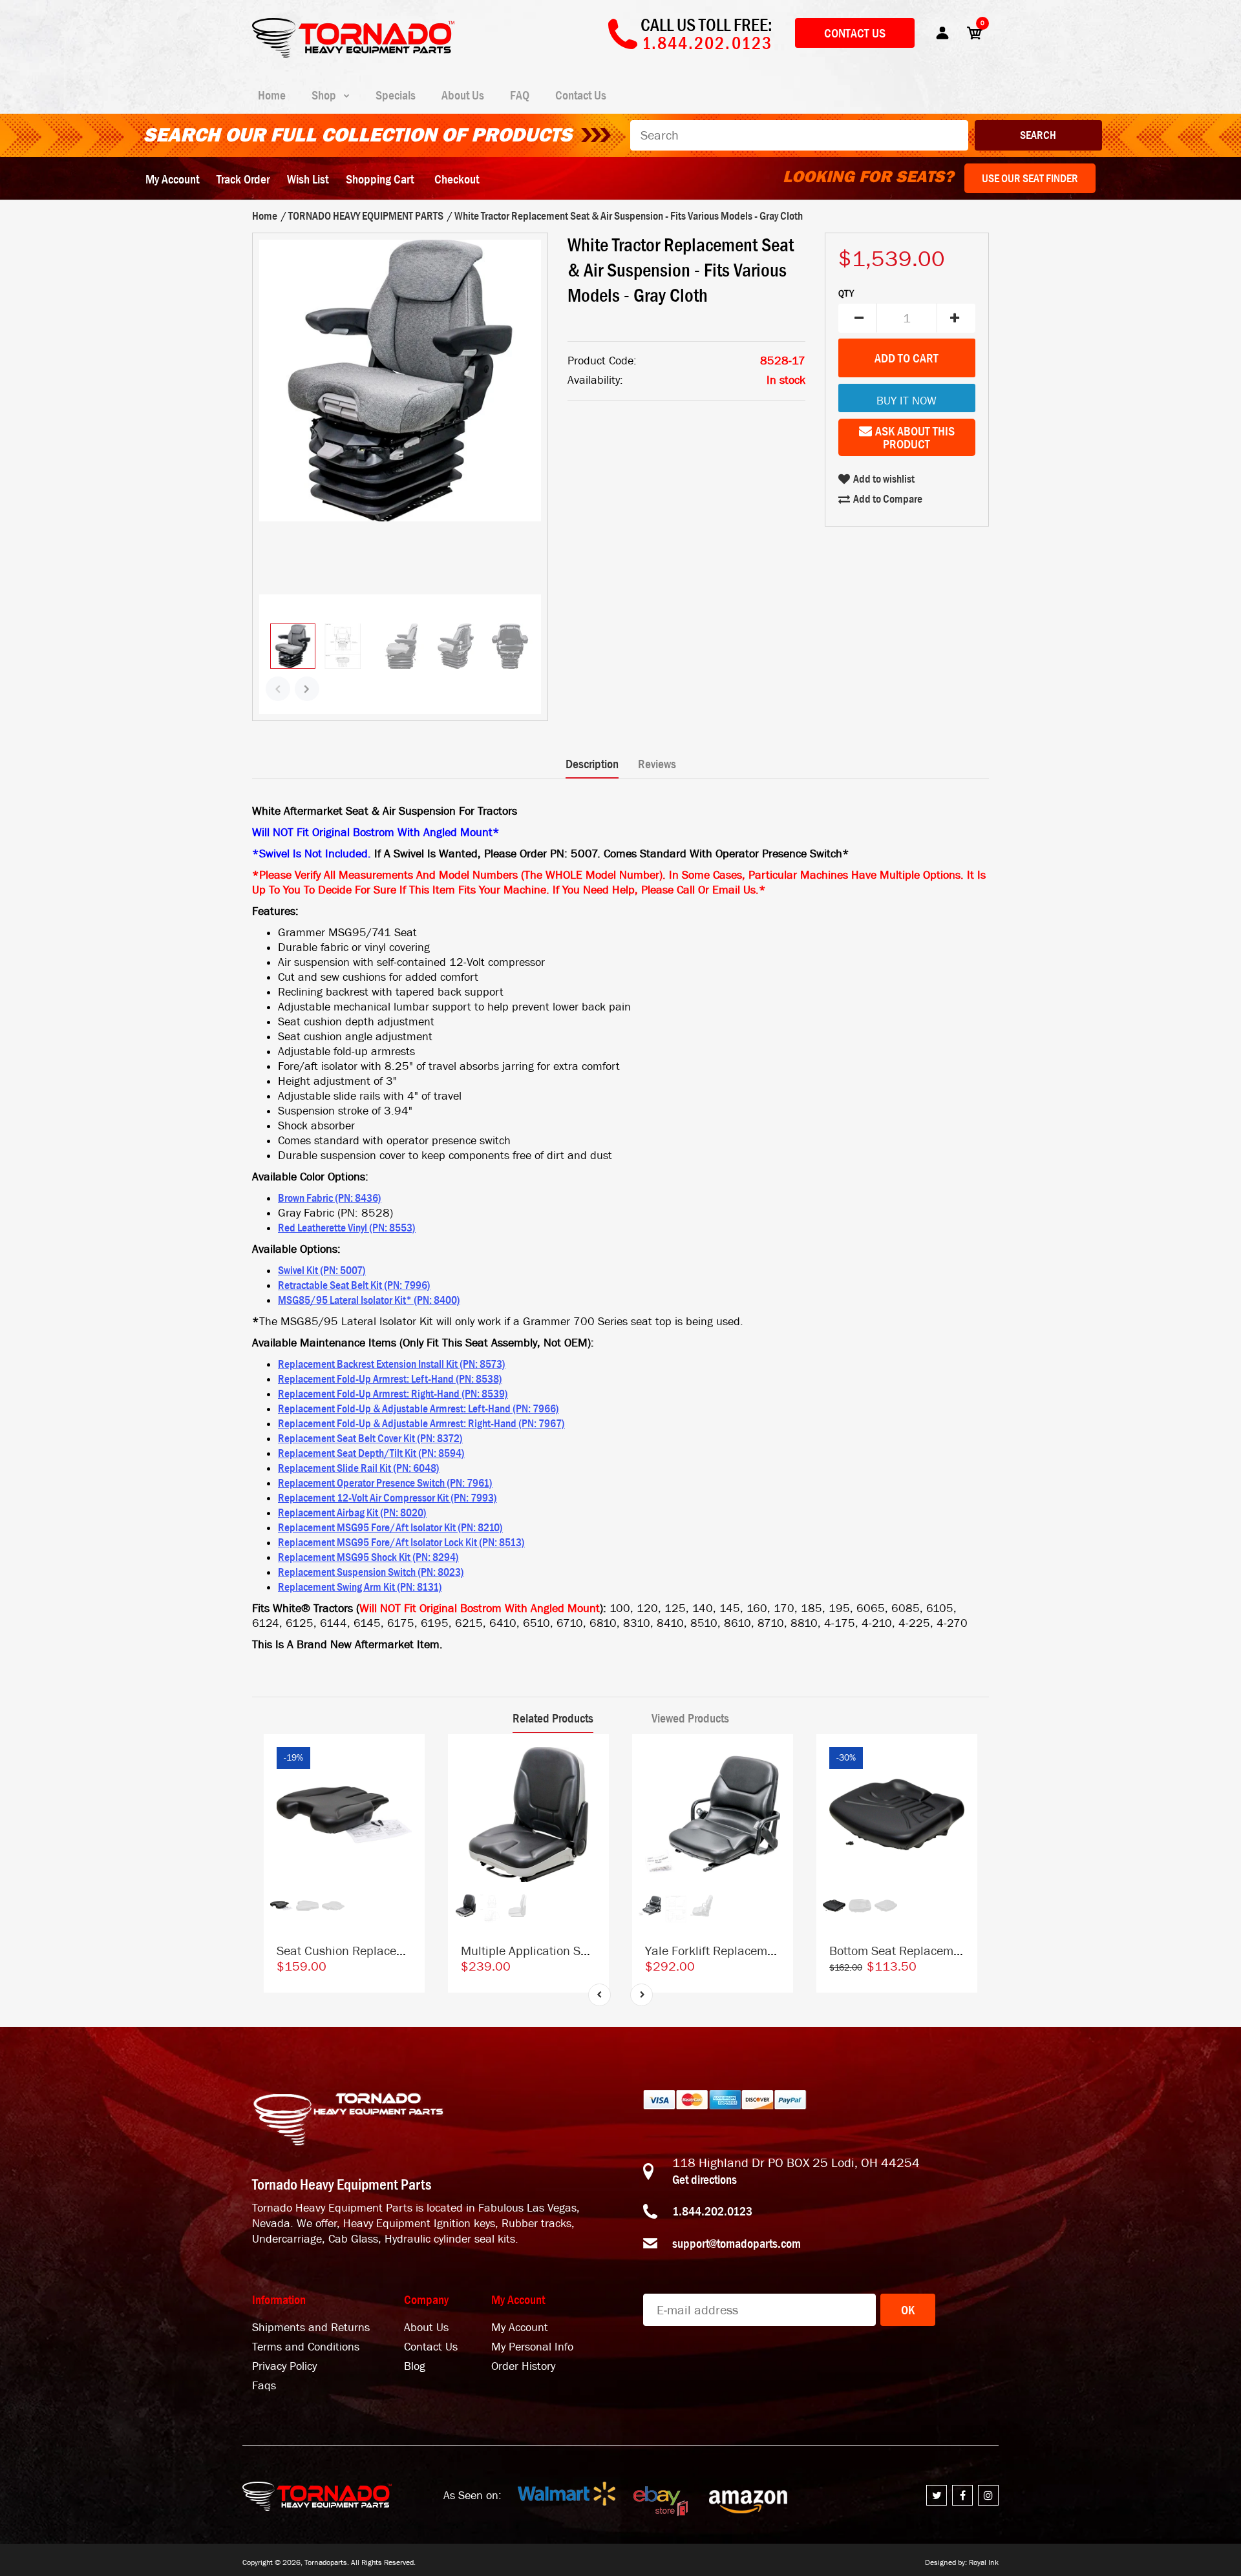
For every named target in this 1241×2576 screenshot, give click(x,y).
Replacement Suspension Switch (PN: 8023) (371, 1572)
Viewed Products (690, 1718)
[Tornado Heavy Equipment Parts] (353, 54)
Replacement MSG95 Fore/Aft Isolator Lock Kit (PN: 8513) (401, 1542)
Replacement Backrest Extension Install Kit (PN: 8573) (392, 1364)
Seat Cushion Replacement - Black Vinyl (385, 1951)
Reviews (657, 764)
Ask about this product (915, 437)
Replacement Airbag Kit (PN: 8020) (352, 1513)
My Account (172, 179)
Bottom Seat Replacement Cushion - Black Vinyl (959, 1951)
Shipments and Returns (311, 2328)
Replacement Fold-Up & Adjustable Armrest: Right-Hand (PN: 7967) (421, 1423)
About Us (426, 2328)
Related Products (553, 1718)
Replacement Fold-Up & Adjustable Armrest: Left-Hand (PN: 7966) (419, 1408)
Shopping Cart (380, 179)
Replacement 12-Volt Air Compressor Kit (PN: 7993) (387, 1498)
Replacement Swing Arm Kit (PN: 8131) (360, 1587)
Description (592, 764)
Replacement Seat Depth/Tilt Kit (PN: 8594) (371, 1453)
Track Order (243, 179)
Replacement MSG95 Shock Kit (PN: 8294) (368, 1557)
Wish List (308, 179)
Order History (523, 2366)
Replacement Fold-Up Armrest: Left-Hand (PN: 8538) (390, 1379)
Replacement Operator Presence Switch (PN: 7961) (385, 1483)
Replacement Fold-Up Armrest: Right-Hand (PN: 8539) (393, 1394)
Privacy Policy (284, 2366)
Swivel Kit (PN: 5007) (322, 1270)
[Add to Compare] (409, 1756)
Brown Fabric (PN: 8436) (330, 1198)
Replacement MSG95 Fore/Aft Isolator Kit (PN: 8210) (390, 1527)
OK (908, 2310)
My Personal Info (532, 2347)
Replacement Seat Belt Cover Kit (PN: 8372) (370, 1438)
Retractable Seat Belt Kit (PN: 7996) (354, 1285)
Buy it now (907, 401)
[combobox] (799, 135)
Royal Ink (984, 2562)
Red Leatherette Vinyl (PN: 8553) (347, 1228)
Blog (415, 2366)
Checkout (457, 179)
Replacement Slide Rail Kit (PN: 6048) (359, 1468)
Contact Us (855, 33)
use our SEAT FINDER (1030, 178)
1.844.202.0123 (712, 2211)
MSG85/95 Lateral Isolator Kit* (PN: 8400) (369, 1300)
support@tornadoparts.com (737, 2243)
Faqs (264, 2386)
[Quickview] (408, 1808)
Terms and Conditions (306, 2347)
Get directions (705, 2179)
